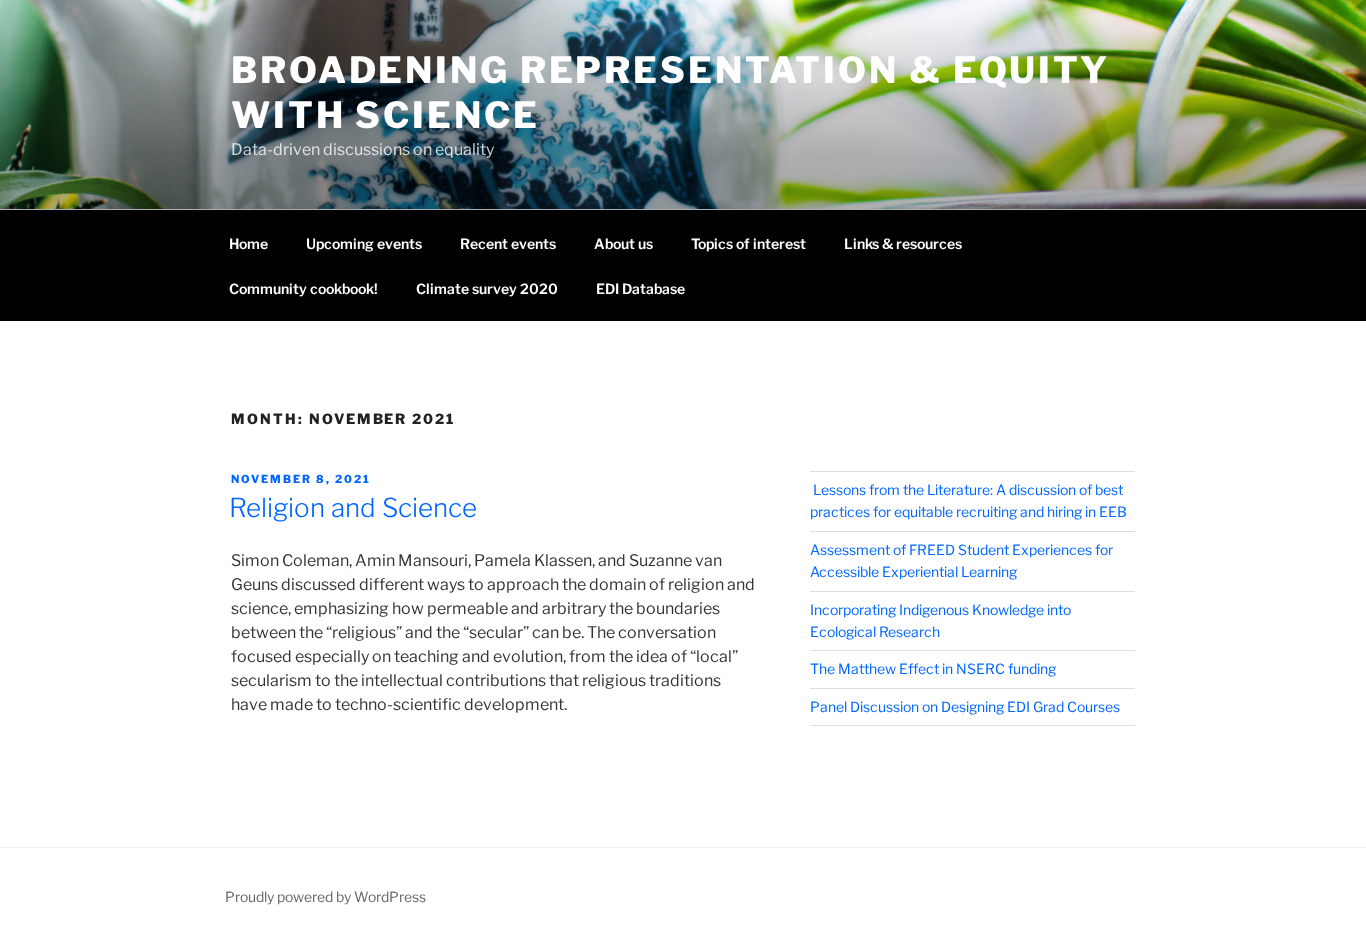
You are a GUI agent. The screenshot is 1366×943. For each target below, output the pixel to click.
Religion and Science (353, 507)
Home (248, 243)
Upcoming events (364, 243)
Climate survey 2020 (487, 288)
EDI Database (640, 288)
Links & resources (903, 243)
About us (623, 243)
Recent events (508, 243)
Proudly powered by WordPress (325, 896)
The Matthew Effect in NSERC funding (933, 668)
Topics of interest (748, 243)
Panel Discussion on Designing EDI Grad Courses (965, 706)
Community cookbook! (303, 288)
